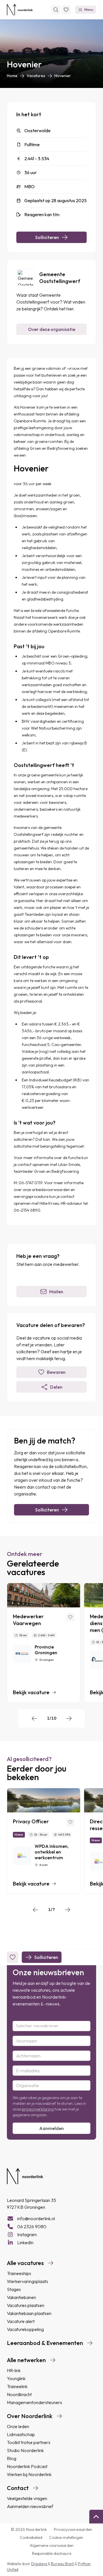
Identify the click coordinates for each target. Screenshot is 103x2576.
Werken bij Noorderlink (29, 2474)
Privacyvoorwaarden (73, 2529)
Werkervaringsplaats (27, 2281)
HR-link (14, 2370)
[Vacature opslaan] (70, 1617)
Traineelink (17, 2386)
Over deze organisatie (52, 329)
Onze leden (18, 2426)
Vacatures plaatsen (26, 2305)
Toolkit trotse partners (29, 2442)
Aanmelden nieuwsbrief (30, 2506)
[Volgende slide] (69, 1718)
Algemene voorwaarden (52, 2545)
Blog (12, 2458)
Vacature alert (21, 2321)
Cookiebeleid (31, 2537)
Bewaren (56, 1372)
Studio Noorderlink (25, 2450)
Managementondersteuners (34, 2402)
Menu (89, 10)
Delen (56, 1387)
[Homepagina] (20, 10)
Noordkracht (19, 2394)
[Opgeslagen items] (66, 10)
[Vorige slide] (34, 1718)
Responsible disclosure (52, 2553)
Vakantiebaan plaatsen (29, 2313)
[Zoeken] (56, 10)
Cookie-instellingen (66, 2537)
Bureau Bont (63, 2564)
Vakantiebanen (21, 2297)
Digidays (39, 2564)
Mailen (56, 1292)
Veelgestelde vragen (27, 2498)
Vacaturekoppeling (25, 2329)
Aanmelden (51, 2128)
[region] (51, 1643)
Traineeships (19, 2273)
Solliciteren (47, 237)
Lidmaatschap (21, 2434)
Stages (14, 2289)
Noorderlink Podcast (27, 2466)
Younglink (16, 2378)
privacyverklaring (38, 2109)
